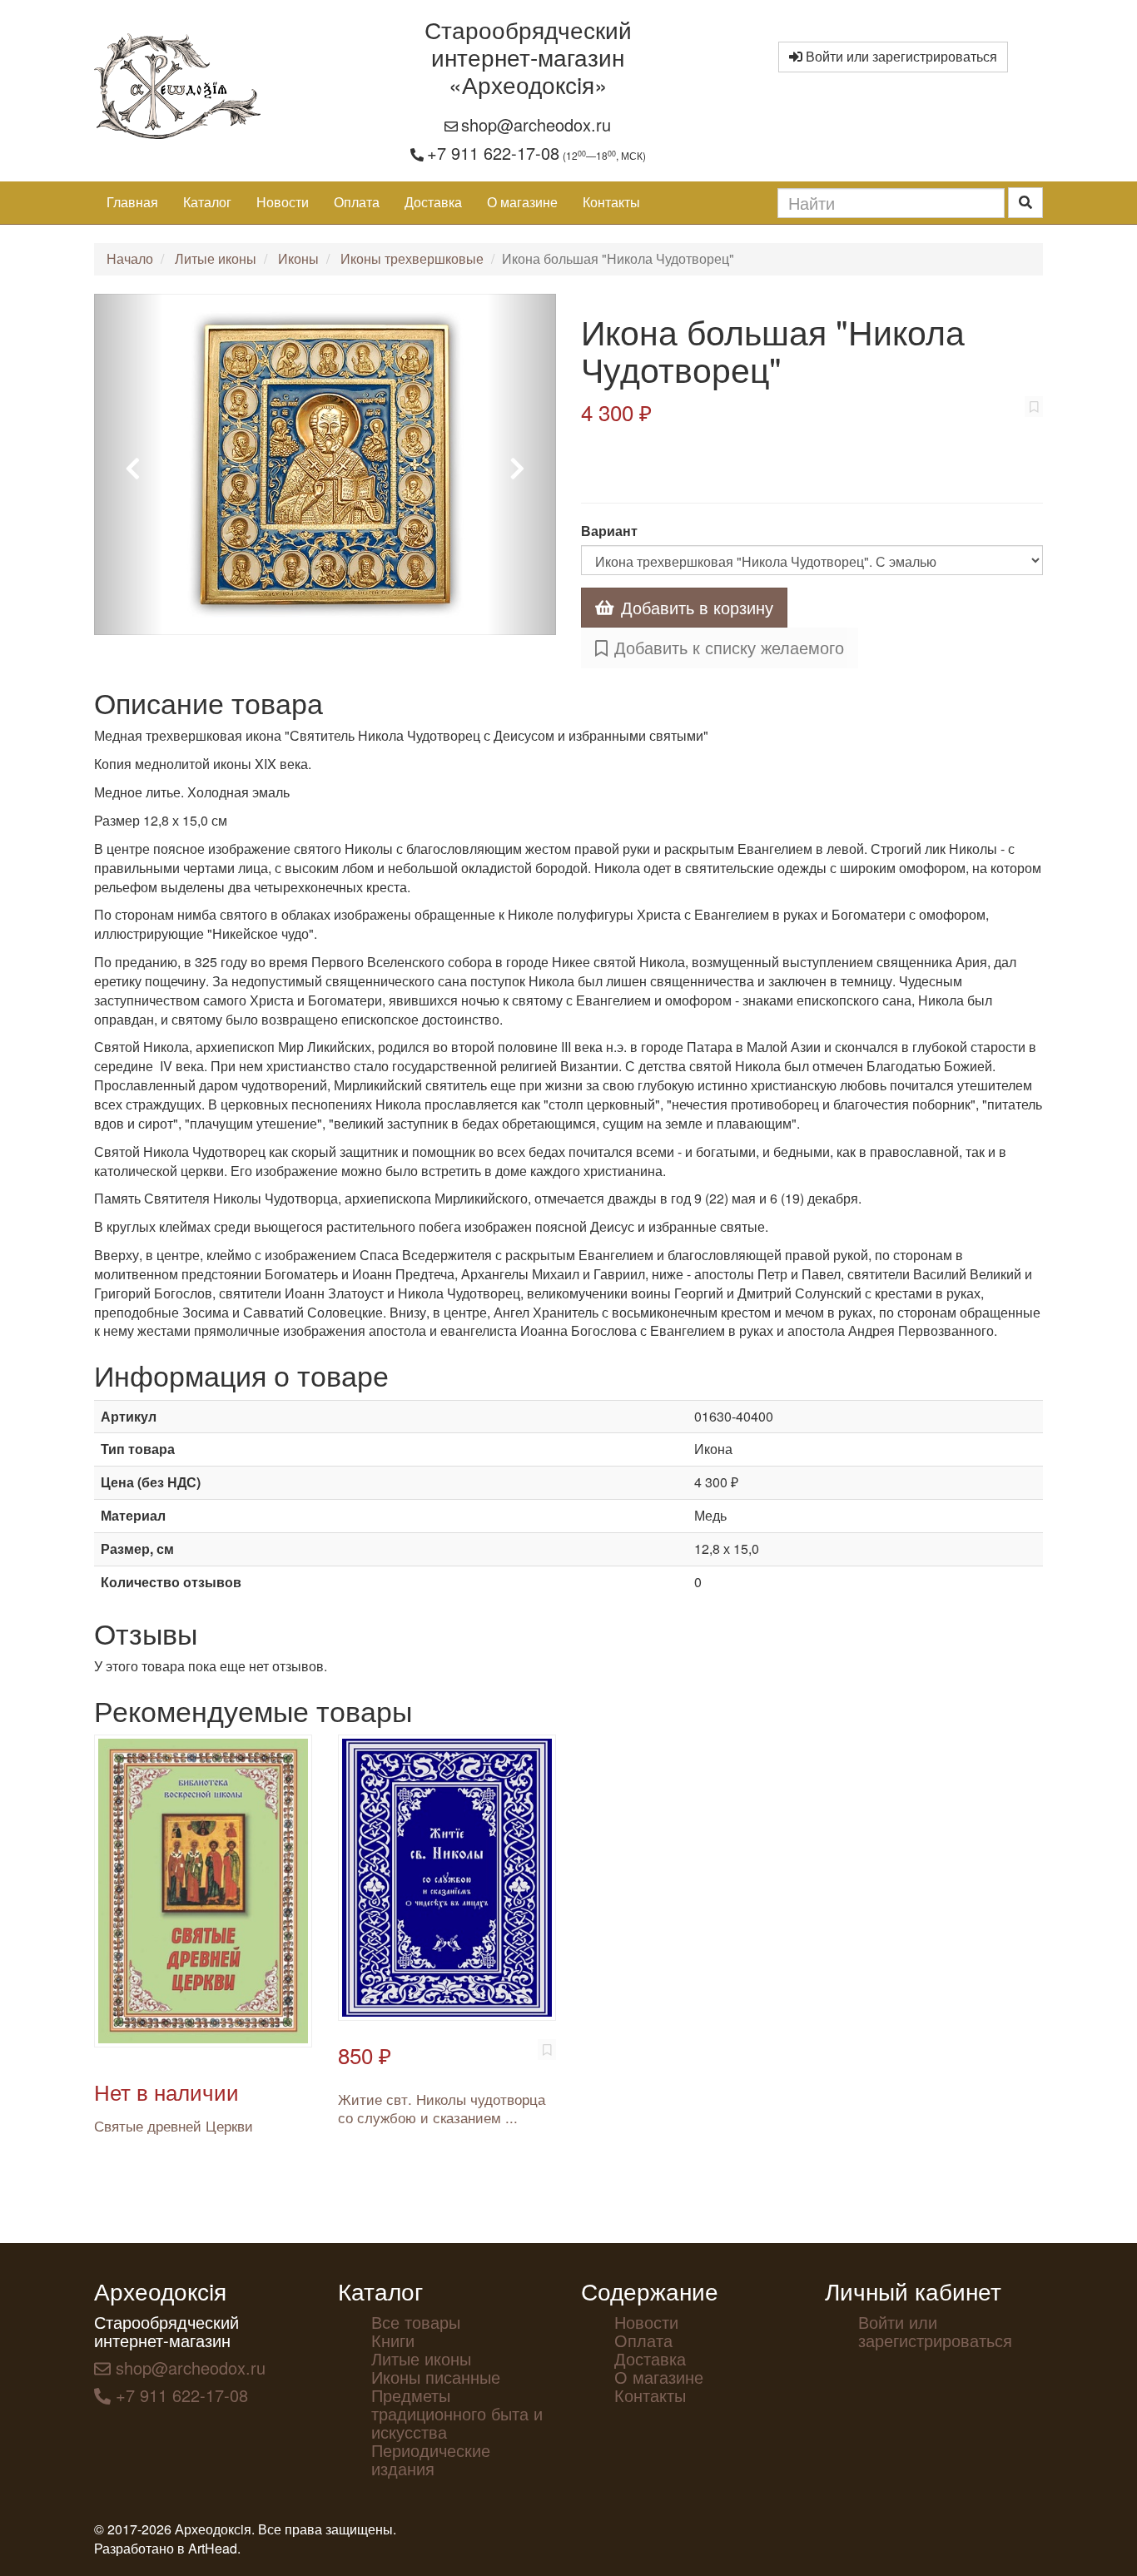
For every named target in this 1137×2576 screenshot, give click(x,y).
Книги (393, 2340)
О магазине (522, 202)
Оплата (357, 202)
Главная (132, 202)
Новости (283, 202)
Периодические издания (431, 2459)
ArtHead (213, 2548)
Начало (130, 258)
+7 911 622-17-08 (493, 153)
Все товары (416, 2322)
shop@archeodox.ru (536, 124)
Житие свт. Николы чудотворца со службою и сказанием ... (442, 2108)
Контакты (611, 202)
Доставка (433, 202)
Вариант (609, 531)
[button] (129, 464)
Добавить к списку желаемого (729, 647)
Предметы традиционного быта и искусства (457, 2413)
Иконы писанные (436, 2377)
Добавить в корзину (697, 607)
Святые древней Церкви (174, 2125)
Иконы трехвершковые (412, 258)
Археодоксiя (160, 2291)
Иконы (298, 258)
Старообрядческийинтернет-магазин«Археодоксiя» (528, 57)
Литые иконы (216, 258)
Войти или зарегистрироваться (900, 56)
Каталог (207, 202)
